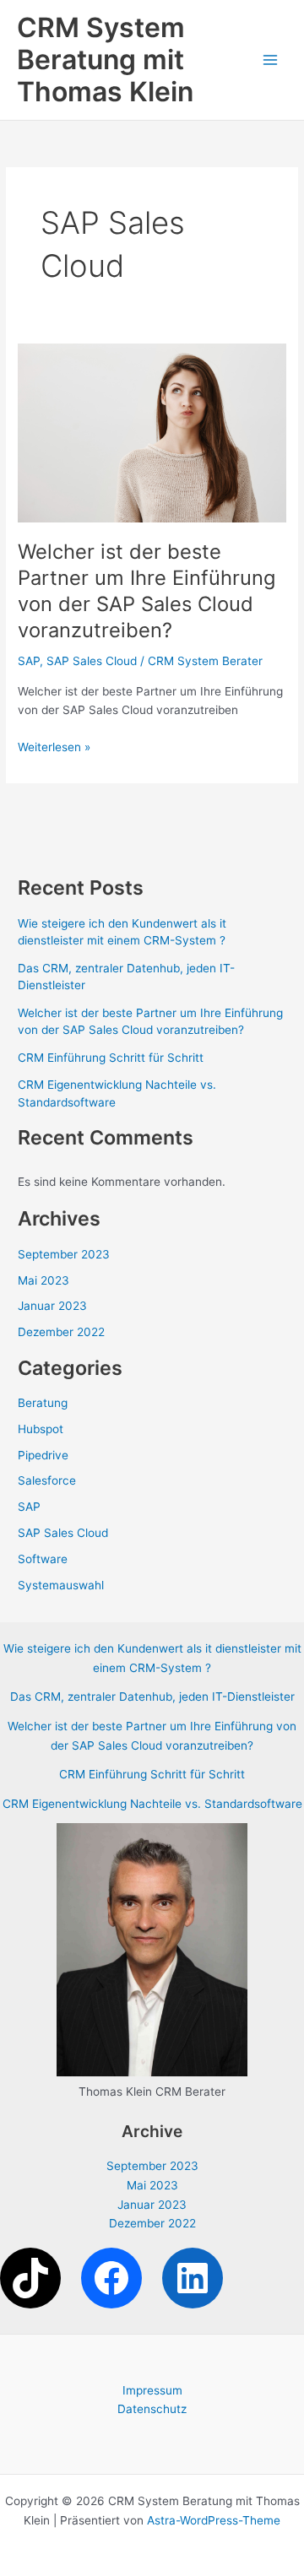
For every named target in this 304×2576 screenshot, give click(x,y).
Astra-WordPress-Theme (214, 2520)
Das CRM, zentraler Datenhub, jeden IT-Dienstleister (152, 1697)
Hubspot (41, 1429)
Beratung (43, 1403)
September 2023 (64, 1254)
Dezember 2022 (61, 1332)
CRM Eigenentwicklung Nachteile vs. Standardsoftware (152, 1804)
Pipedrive (43, 1455)
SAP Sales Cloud (92, 661)
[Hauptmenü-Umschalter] (271, 60)
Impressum (152, 2390)
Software (43, 1559)
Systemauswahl (61, 1585)
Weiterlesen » (54, 748)
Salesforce (47, 1480)
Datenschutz (152, 2409)
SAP (29, 661)
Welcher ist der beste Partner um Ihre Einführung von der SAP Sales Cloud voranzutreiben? (147, 590)
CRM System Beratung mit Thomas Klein (105, 60)
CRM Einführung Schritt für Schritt (111, 1058)
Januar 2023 (52, 1306)
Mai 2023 (43, 1280)
